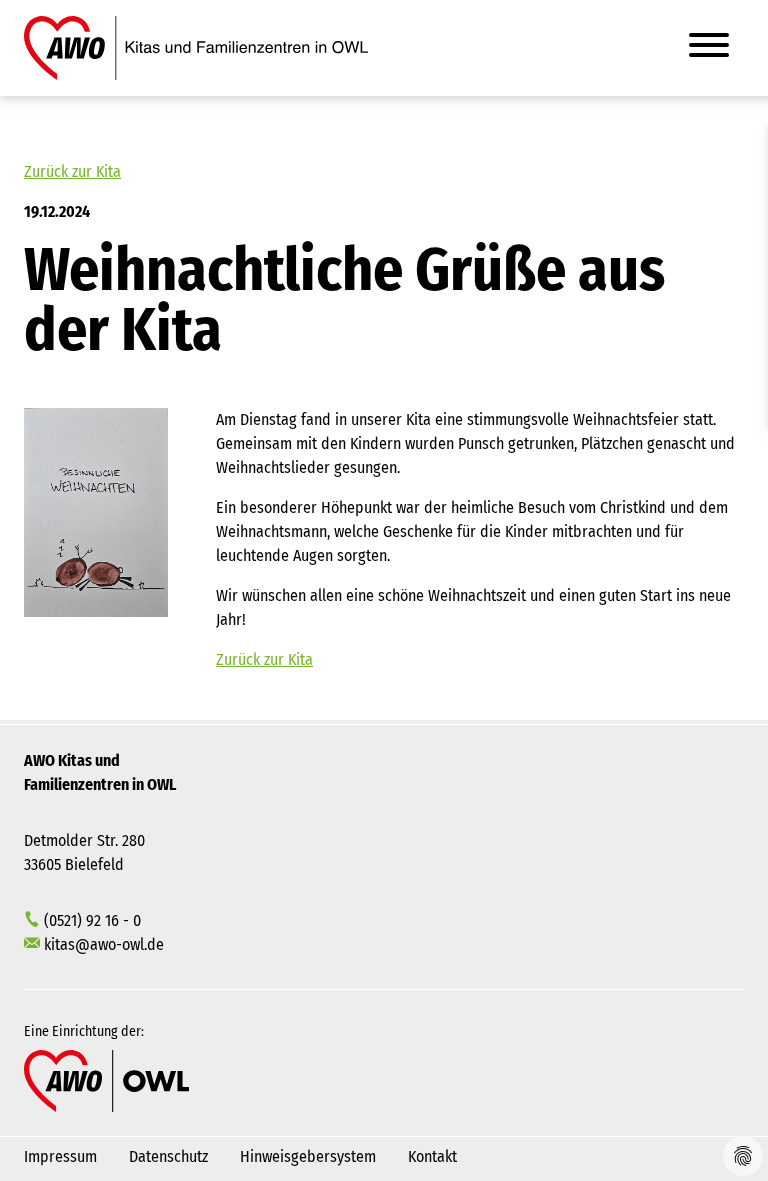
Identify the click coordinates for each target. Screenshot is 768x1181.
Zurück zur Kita (72, 171)
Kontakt (432, 1156)
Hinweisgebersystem (308, 1156)
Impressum (60, 1156)
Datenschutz (168, 1156)
